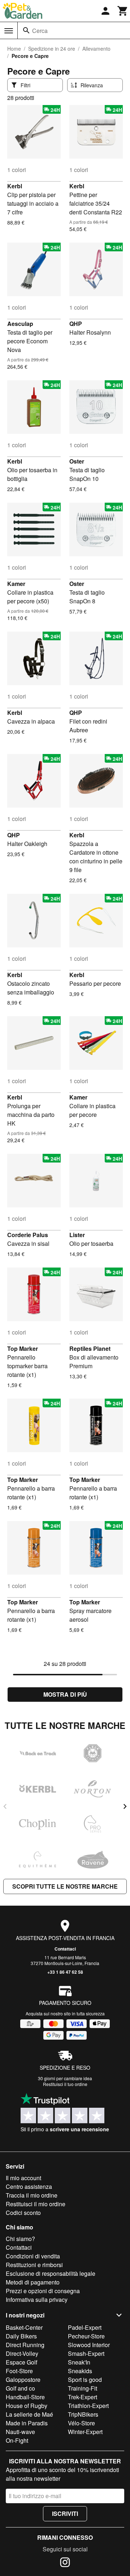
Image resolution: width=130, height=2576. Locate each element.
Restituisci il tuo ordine (65, 2084)
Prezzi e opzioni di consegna (43, 2291)
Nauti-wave (20, 2432)
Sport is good (85, 2380)
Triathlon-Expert (88, 2406)
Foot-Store (19, 2371)
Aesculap (20, 324)
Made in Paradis (27, 2423)
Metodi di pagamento (33, 2282)
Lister (77, 1235)
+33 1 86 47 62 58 (65, 1972)
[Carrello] (123, 11)
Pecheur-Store (86, 2336)
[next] (125, 1806)
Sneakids (80, 2371)
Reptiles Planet (90, 1348)
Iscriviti (65, 2514)
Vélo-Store (81, 2423)
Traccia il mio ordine (32, 2195)
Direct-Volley (22, 2353)
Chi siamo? (20, 2239)
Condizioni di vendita (33, 2256)
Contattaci (65, 1949)
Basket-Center (24, 2327)
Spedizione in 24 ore (52, 49)
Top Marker (23, 1348)
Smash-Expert (86, 2353)
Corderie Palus (28, 1235)
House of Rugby (27, 2406)
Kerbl (15, 186)
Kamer (16, 584)
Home (14, 49)
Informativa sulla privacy (37, 2299)
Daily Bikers (21, 2336)
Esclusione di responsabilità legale (51, 2273)
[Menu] (9, 31)
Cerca (40, 31)
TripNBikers (83, 2414)
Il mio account (23, 2178)
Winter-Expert (85, 2432)
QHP (76, 324)
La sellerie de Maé (29, 2414)
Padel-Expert (85, 2327)
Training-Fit (83, 2388)
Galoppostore (23, 2380)
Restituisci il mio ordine (36, 2204)
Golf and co (20, 2388)
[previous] (5, 1806)
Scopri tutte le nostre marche (65, 1886)
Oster (77, 461)
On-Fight (17, 2440)
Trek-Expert (83, 2397)
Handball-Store (25, 2397)
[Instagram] (65, 2563)
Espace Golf (21, 2362)
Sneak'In (79, 2362)
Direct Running (25, 2345)
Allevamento (96, 49)
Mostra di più (65, 1694)
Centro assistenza (29, 2187)
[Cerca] (26, 30)
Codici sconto (23, 2213)
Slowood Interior (89, 2345)
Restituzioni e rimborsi (34, 2265)
